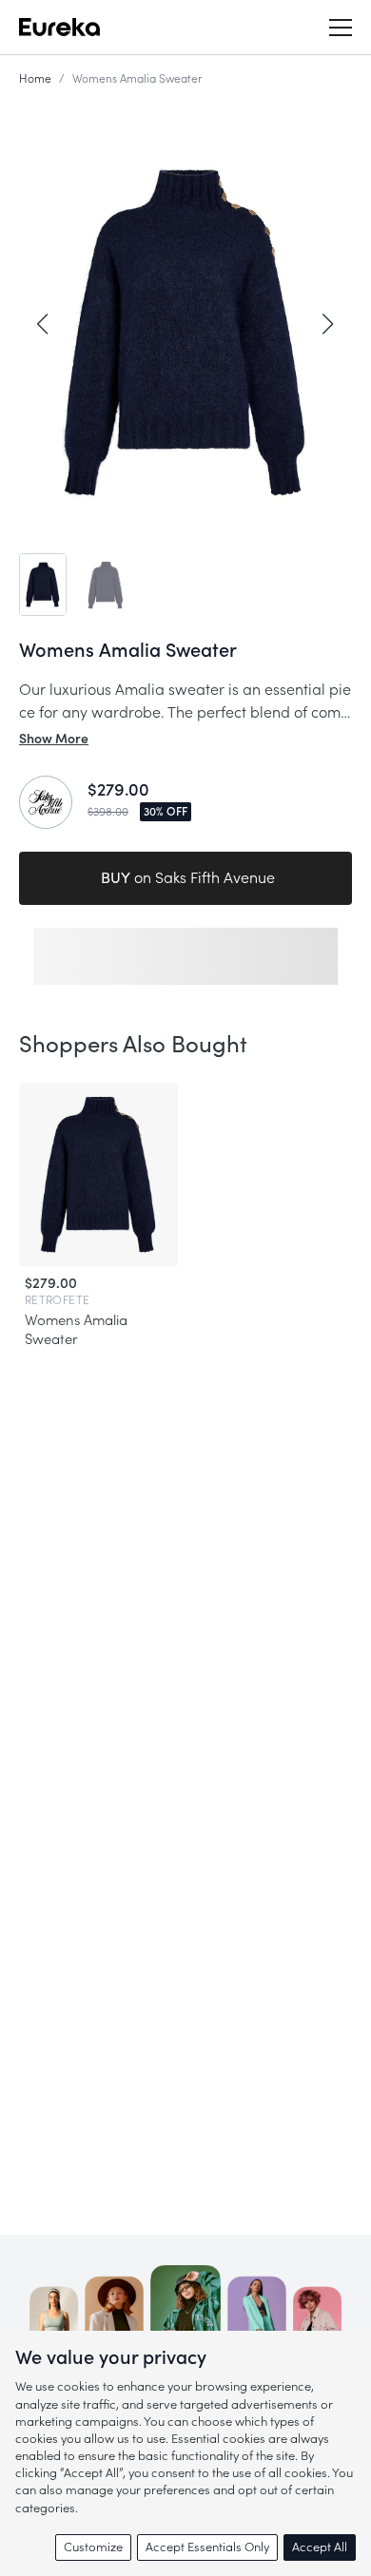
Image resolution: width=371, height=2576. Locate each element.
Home (35, 79)
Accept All (320, 2547)
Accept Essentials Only (207, 2547)
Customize (93, 2547)
